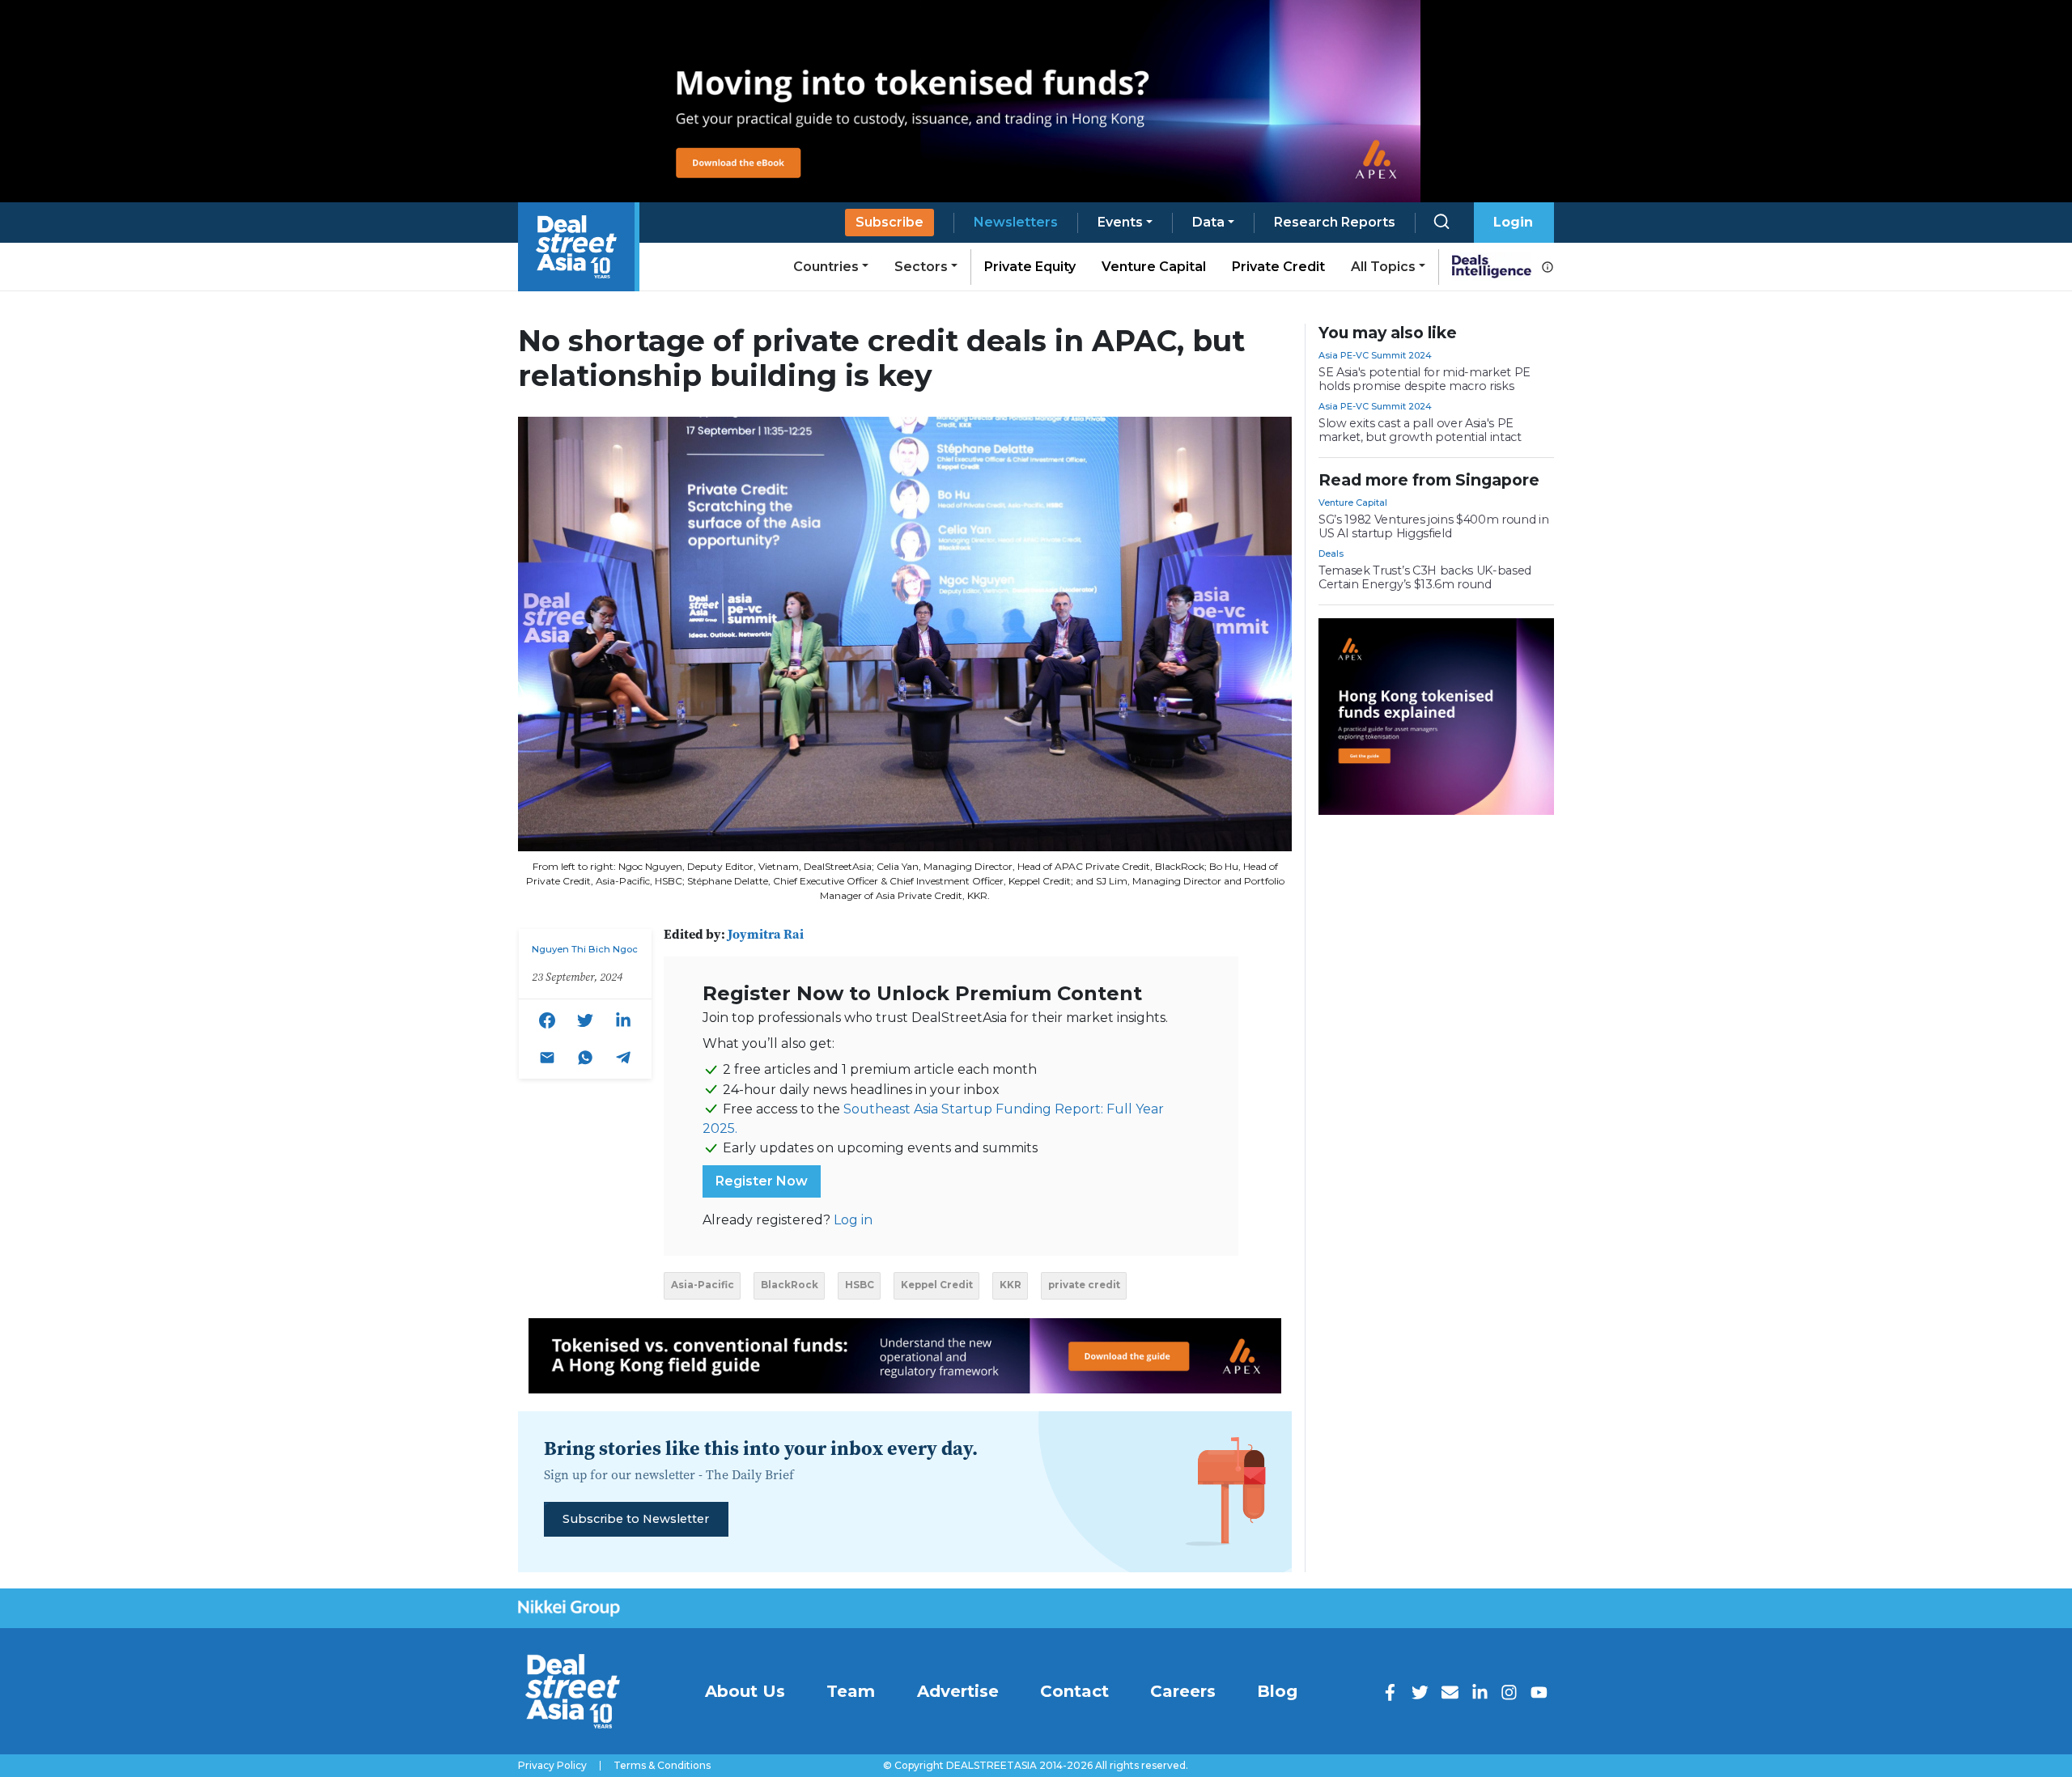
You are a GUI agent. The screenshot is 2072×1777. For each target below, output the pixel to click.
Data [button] (1208, 222)
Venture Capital (1154, 267)
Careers (1183, 1691)
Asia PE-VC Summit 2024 (1375, 355)
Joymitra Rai (766, 934)
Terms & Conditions (662, 1766)
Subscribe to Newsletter (636, 1519)
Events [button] (1120, 222)
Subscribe (890, 222)
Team (851, 1691)
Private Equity (1030, 267)
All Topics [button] (1383, 267)
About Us (745, 1691)
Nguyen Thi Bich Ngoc (585, 949)
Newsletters (1016, 222)
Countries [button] (826, 267)
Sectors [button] (921, 267)
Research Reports (1335, 222)
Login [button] (1513, 222)
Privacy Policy (552, 1766)
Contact (1074, 1691)
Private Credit (1278, 267)
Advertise (958, 1691)
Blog (1277, 1691)
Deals (1331, 553)
